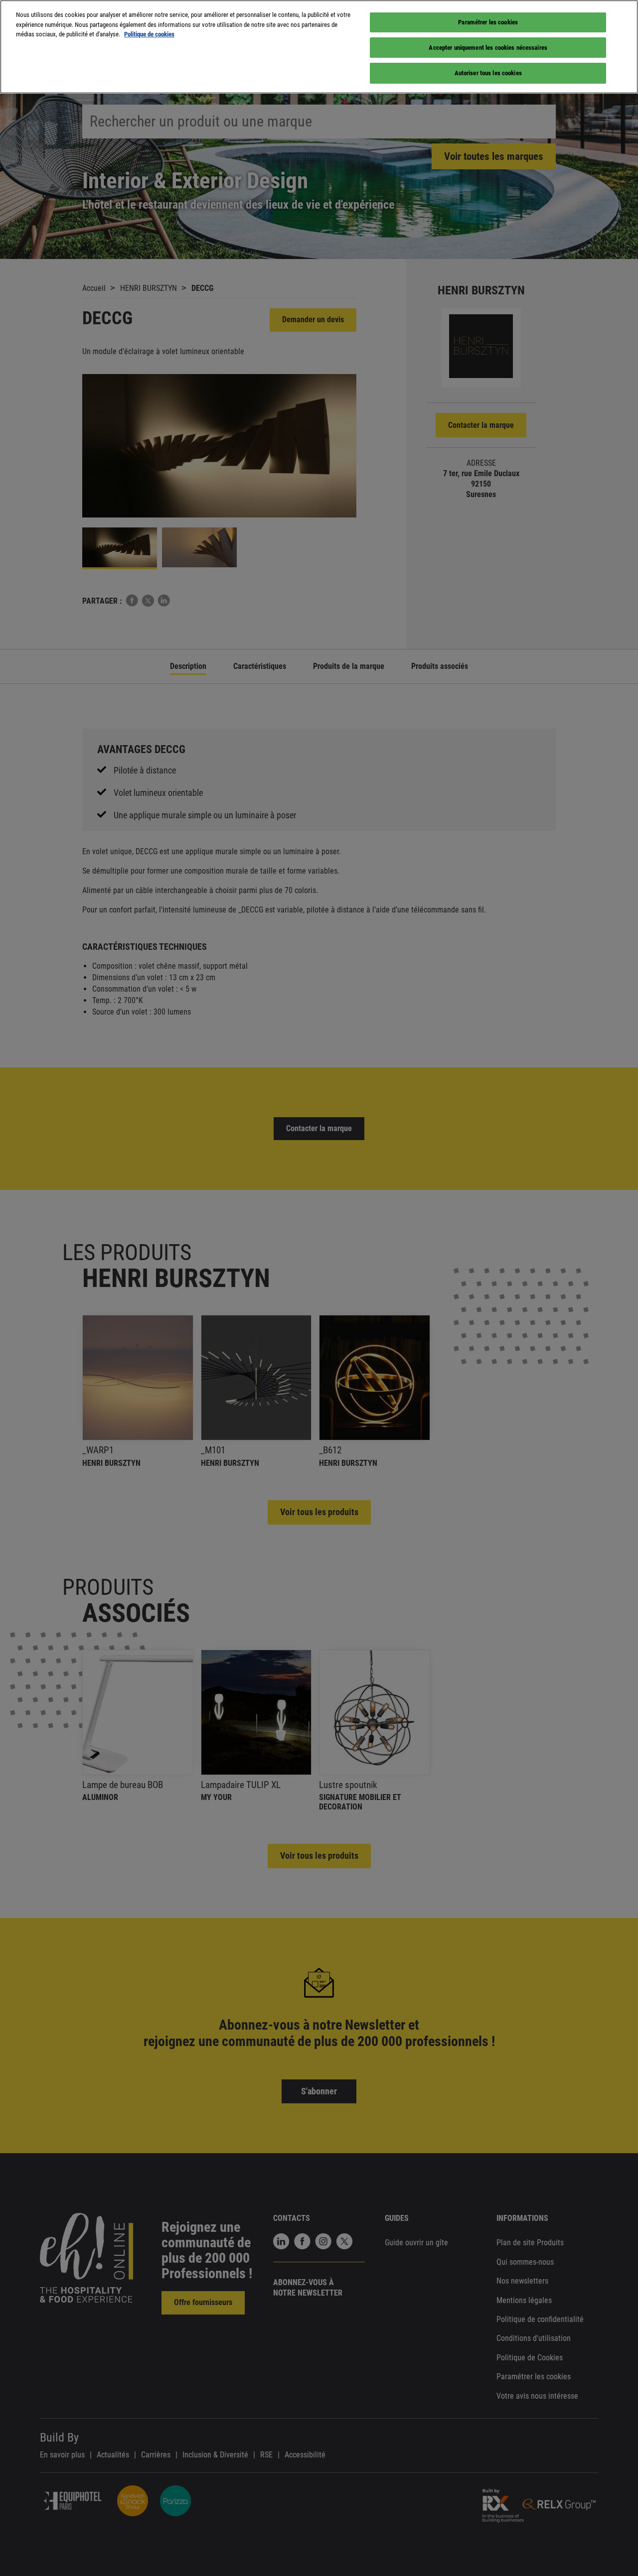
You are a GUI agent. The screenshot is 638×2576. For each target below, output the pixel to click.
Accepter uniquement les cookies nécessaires (488, 48)
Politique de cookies (149, 34)
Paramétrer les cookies (488, 22)
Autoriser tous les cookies (488, 73)
